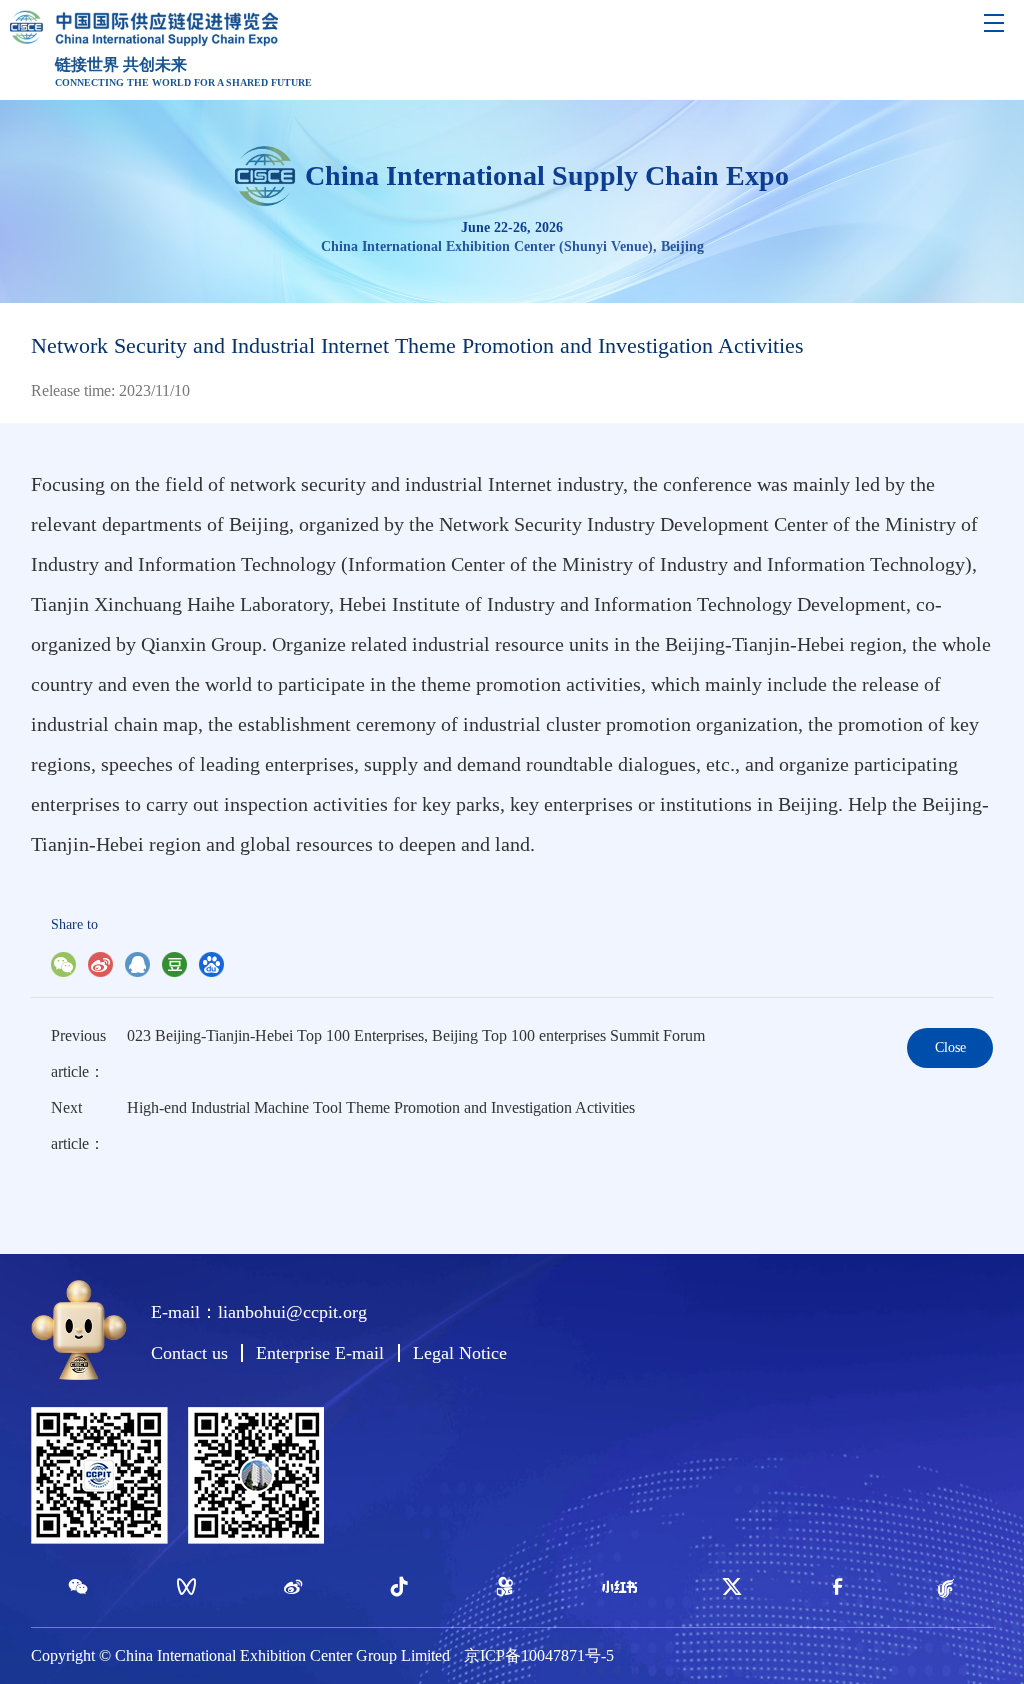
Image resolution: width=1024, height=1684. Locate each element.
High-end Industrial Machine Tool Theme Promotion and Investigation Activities (381, 1107)
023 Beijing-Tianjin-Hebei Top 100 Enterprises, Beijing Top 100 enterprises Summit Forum (416, 1035)
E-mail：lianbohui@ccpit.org (259, 1312)
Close (950, 1047)
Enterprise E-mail (320, 1353)
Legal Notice (460, 1353)
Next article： (78, 1125)
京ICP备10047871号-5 (539, 1655)
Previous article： (78, 1053)
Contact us (189, 1353)
